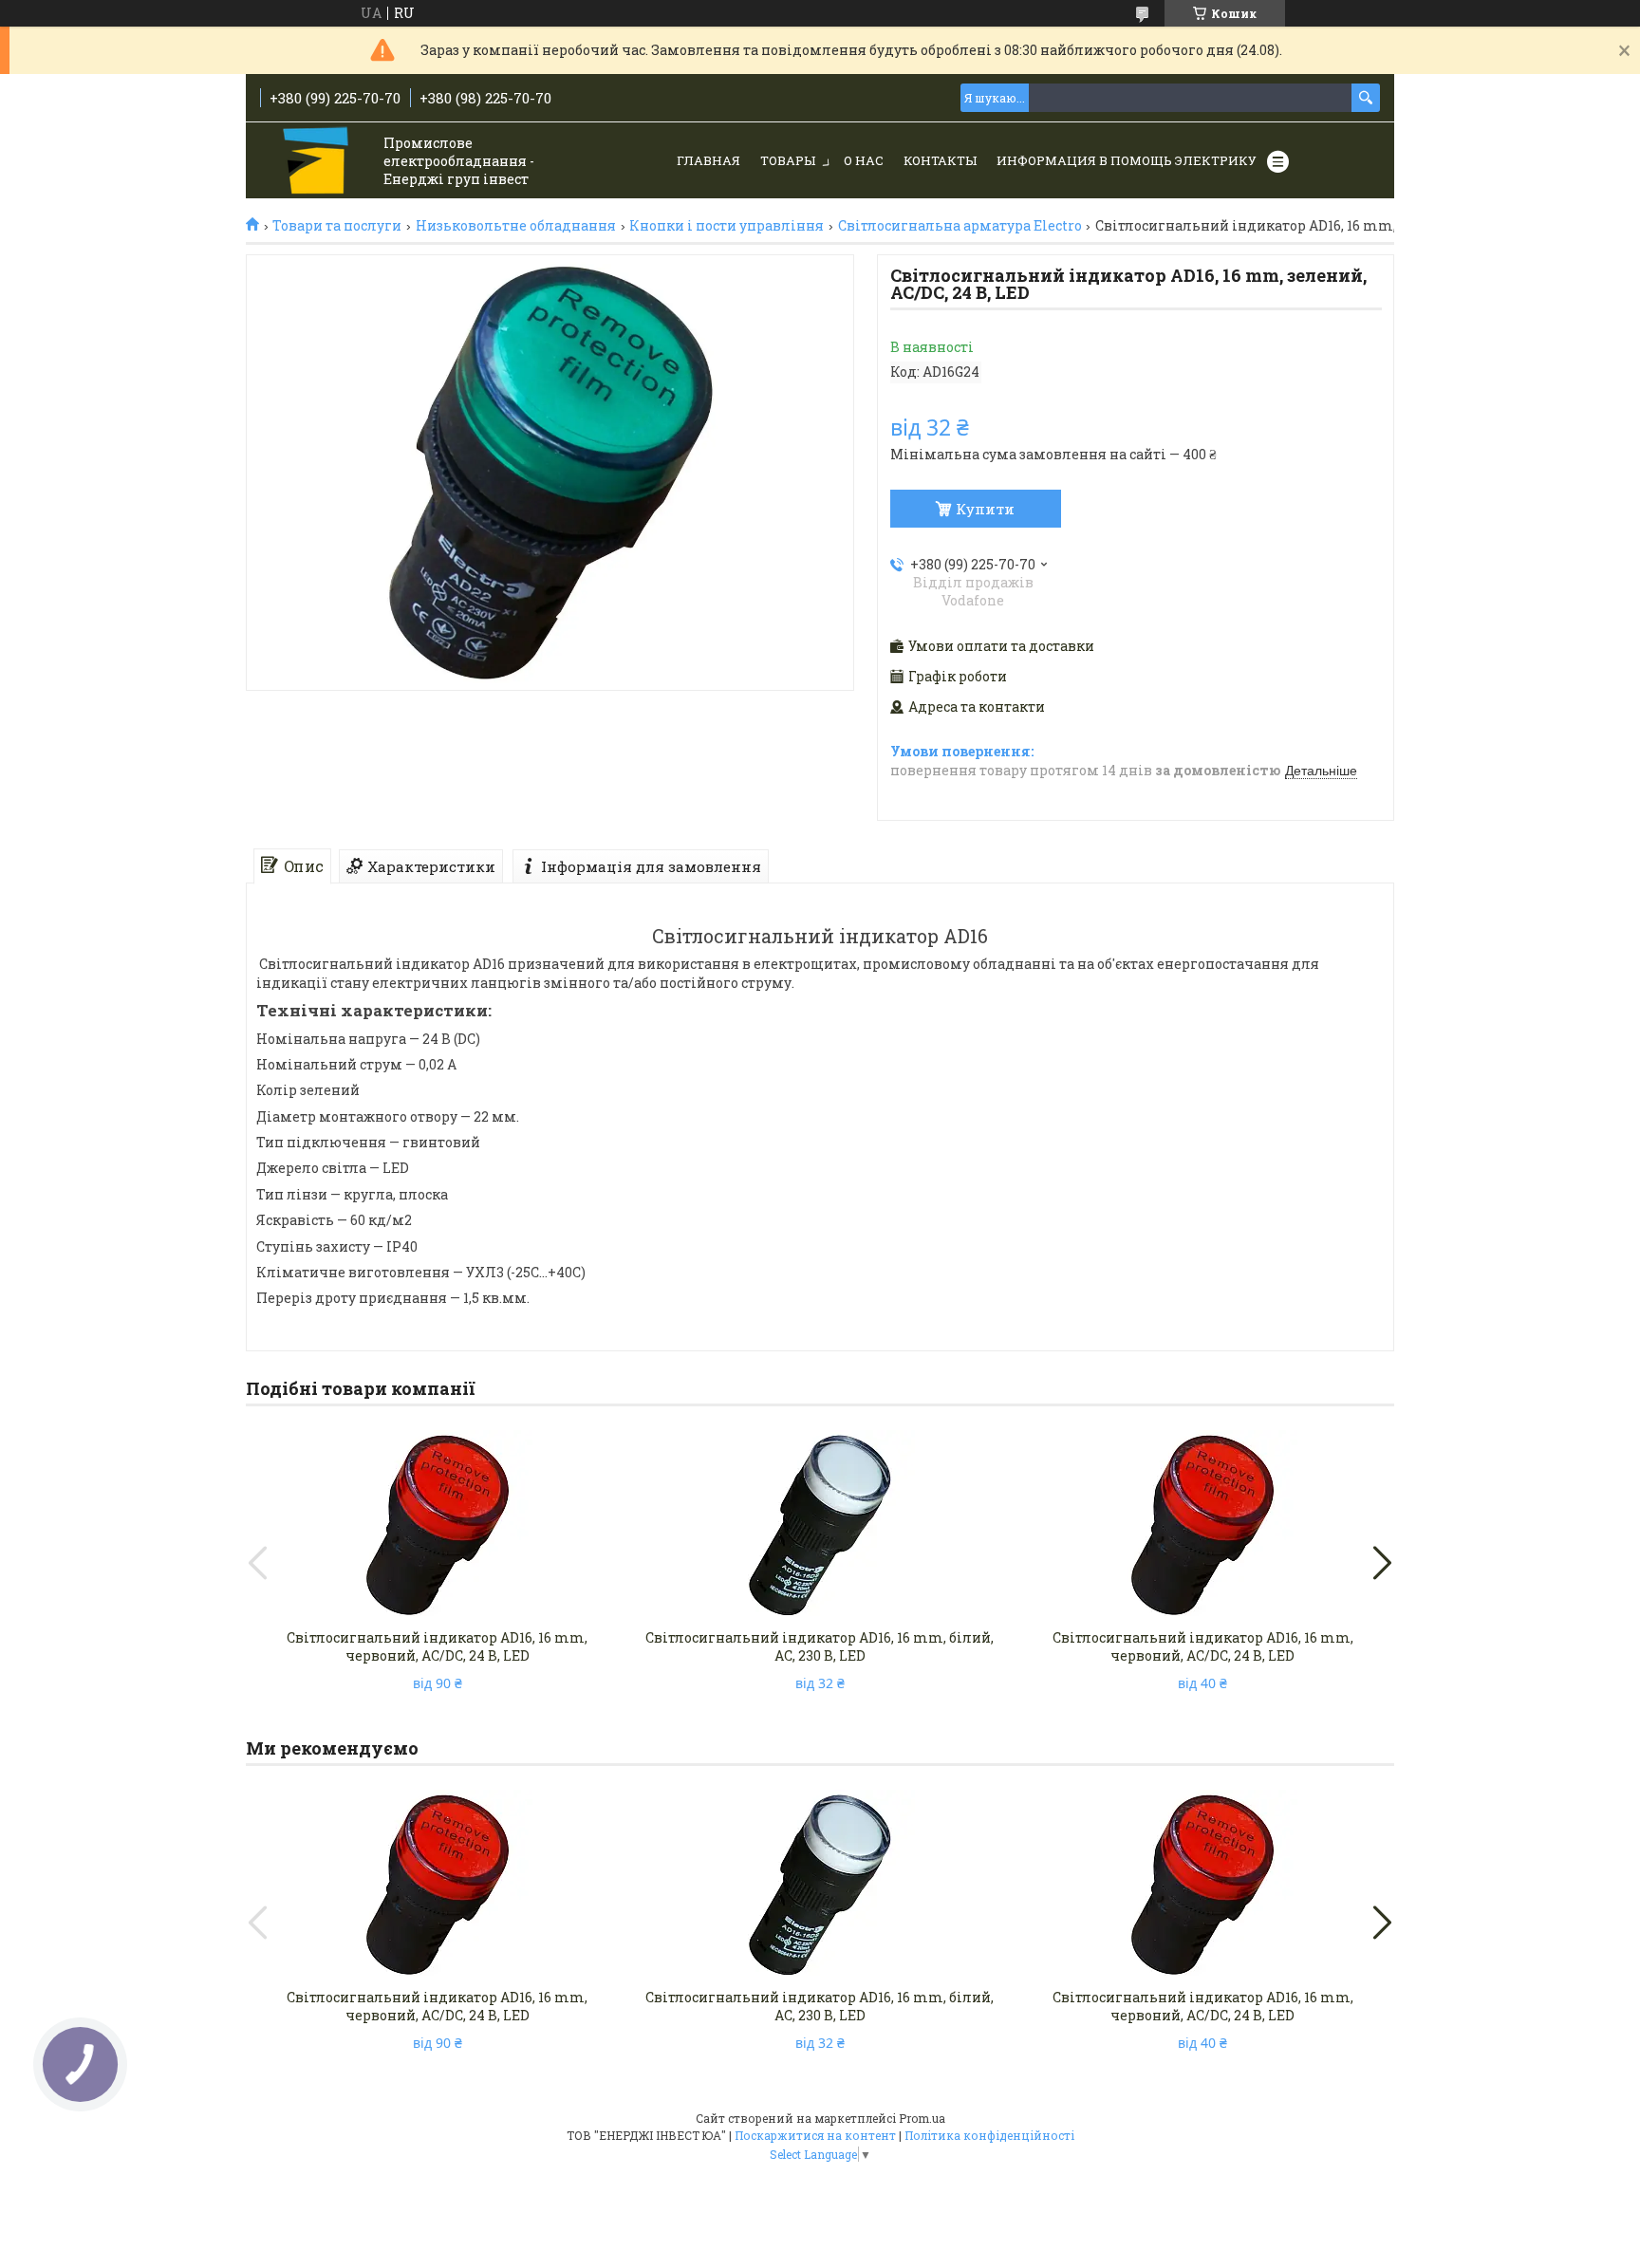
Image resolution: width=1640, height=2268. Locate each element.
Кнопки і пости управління (727, 226)
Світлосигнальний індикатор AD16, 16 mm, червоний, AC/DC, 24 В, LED (437, 1646)
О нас (864, 160)
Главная (708, 160)
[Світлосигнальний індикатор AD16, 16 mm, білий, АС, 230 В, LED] (820, 1525)
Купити (985, 509)
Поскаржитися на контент (815, 2135)
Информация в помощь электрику (1127, 160)
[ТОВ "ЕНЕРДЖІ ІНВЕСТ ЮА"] (317, 162)
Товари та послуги (337, 226)
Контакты (940, 160)
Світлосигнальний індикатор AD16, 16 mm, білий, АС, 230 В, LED (820, 1646)
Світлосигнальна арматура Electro (960, 226)
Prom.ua (922, 2118)
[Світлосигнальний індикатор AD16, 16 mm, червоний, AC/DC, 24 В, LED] (438, 1525)
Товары (788, 160)
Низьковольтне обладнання (516, 226)
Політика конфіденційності (989, 2135)
